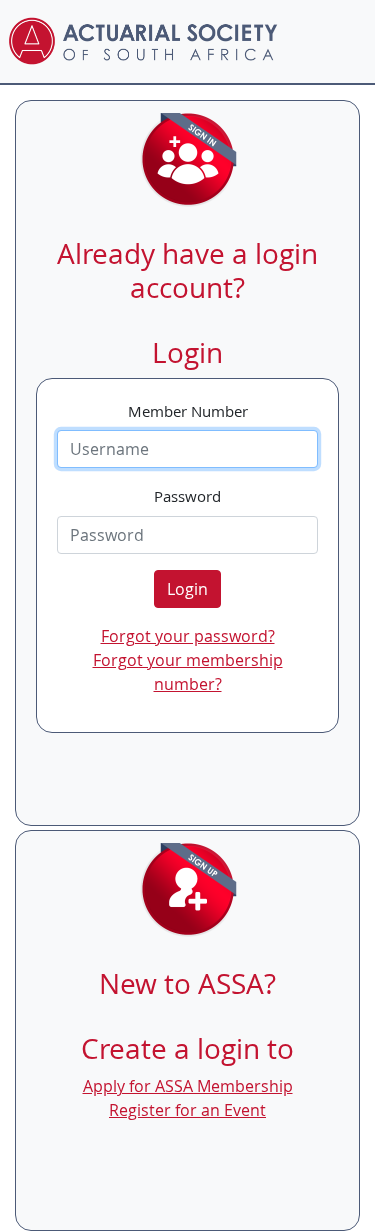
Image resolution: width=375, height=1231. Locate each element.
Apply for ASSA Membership (188, 1086)
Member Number (188, 411)
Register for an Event (187, 1110)
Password (187, 496)
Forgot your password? (188, 636)
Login (187, 589)
